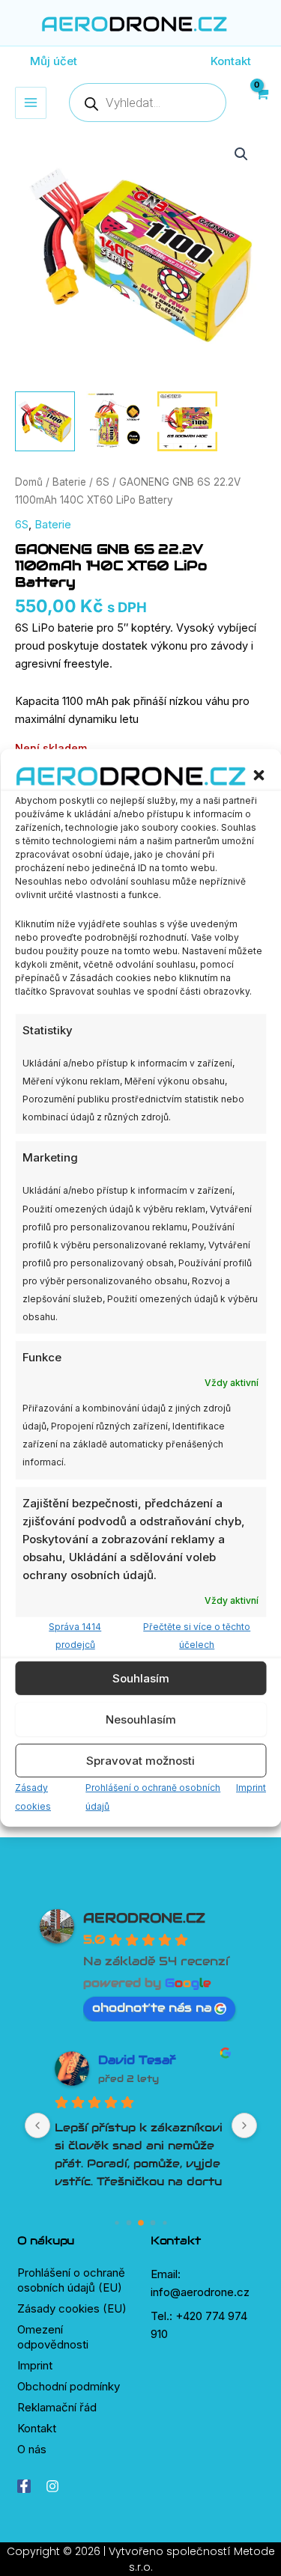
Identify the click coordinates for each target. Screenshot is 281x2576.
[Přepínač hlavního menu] (31, 103)
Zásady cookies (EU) (72, 2308)
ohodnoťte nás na (152, 2008)
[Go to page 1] (129, 2222)
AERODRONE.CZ (144, 1918)
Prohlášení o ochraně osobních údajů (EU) (71, 2280)
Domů (29, 482)
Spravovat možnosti (140, 1761)
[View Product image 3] (187, 421)
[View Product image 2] (116, 421)
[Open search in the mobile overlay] (148, 103)
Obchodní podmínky (69, 2386)
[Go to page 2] (141, 2223)
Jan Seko (129, 2060)
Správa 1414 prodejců (75, 1636)
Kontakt (37, 2428)
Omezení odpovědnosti (53, 2337)
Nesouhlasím (141, 1719)
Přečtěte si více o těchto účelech (197, 1636)
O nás (32, 2449)
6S (103, 482)
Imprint (251, 1788)
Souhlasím (141, 1678)
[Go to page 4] (164, 2222)
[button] (259, 775)
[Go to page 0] (117, 2222)
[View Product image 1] (45, 421)
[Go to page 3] (152, 2222)
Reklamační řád (57, 2407)
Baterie (69, 482)
